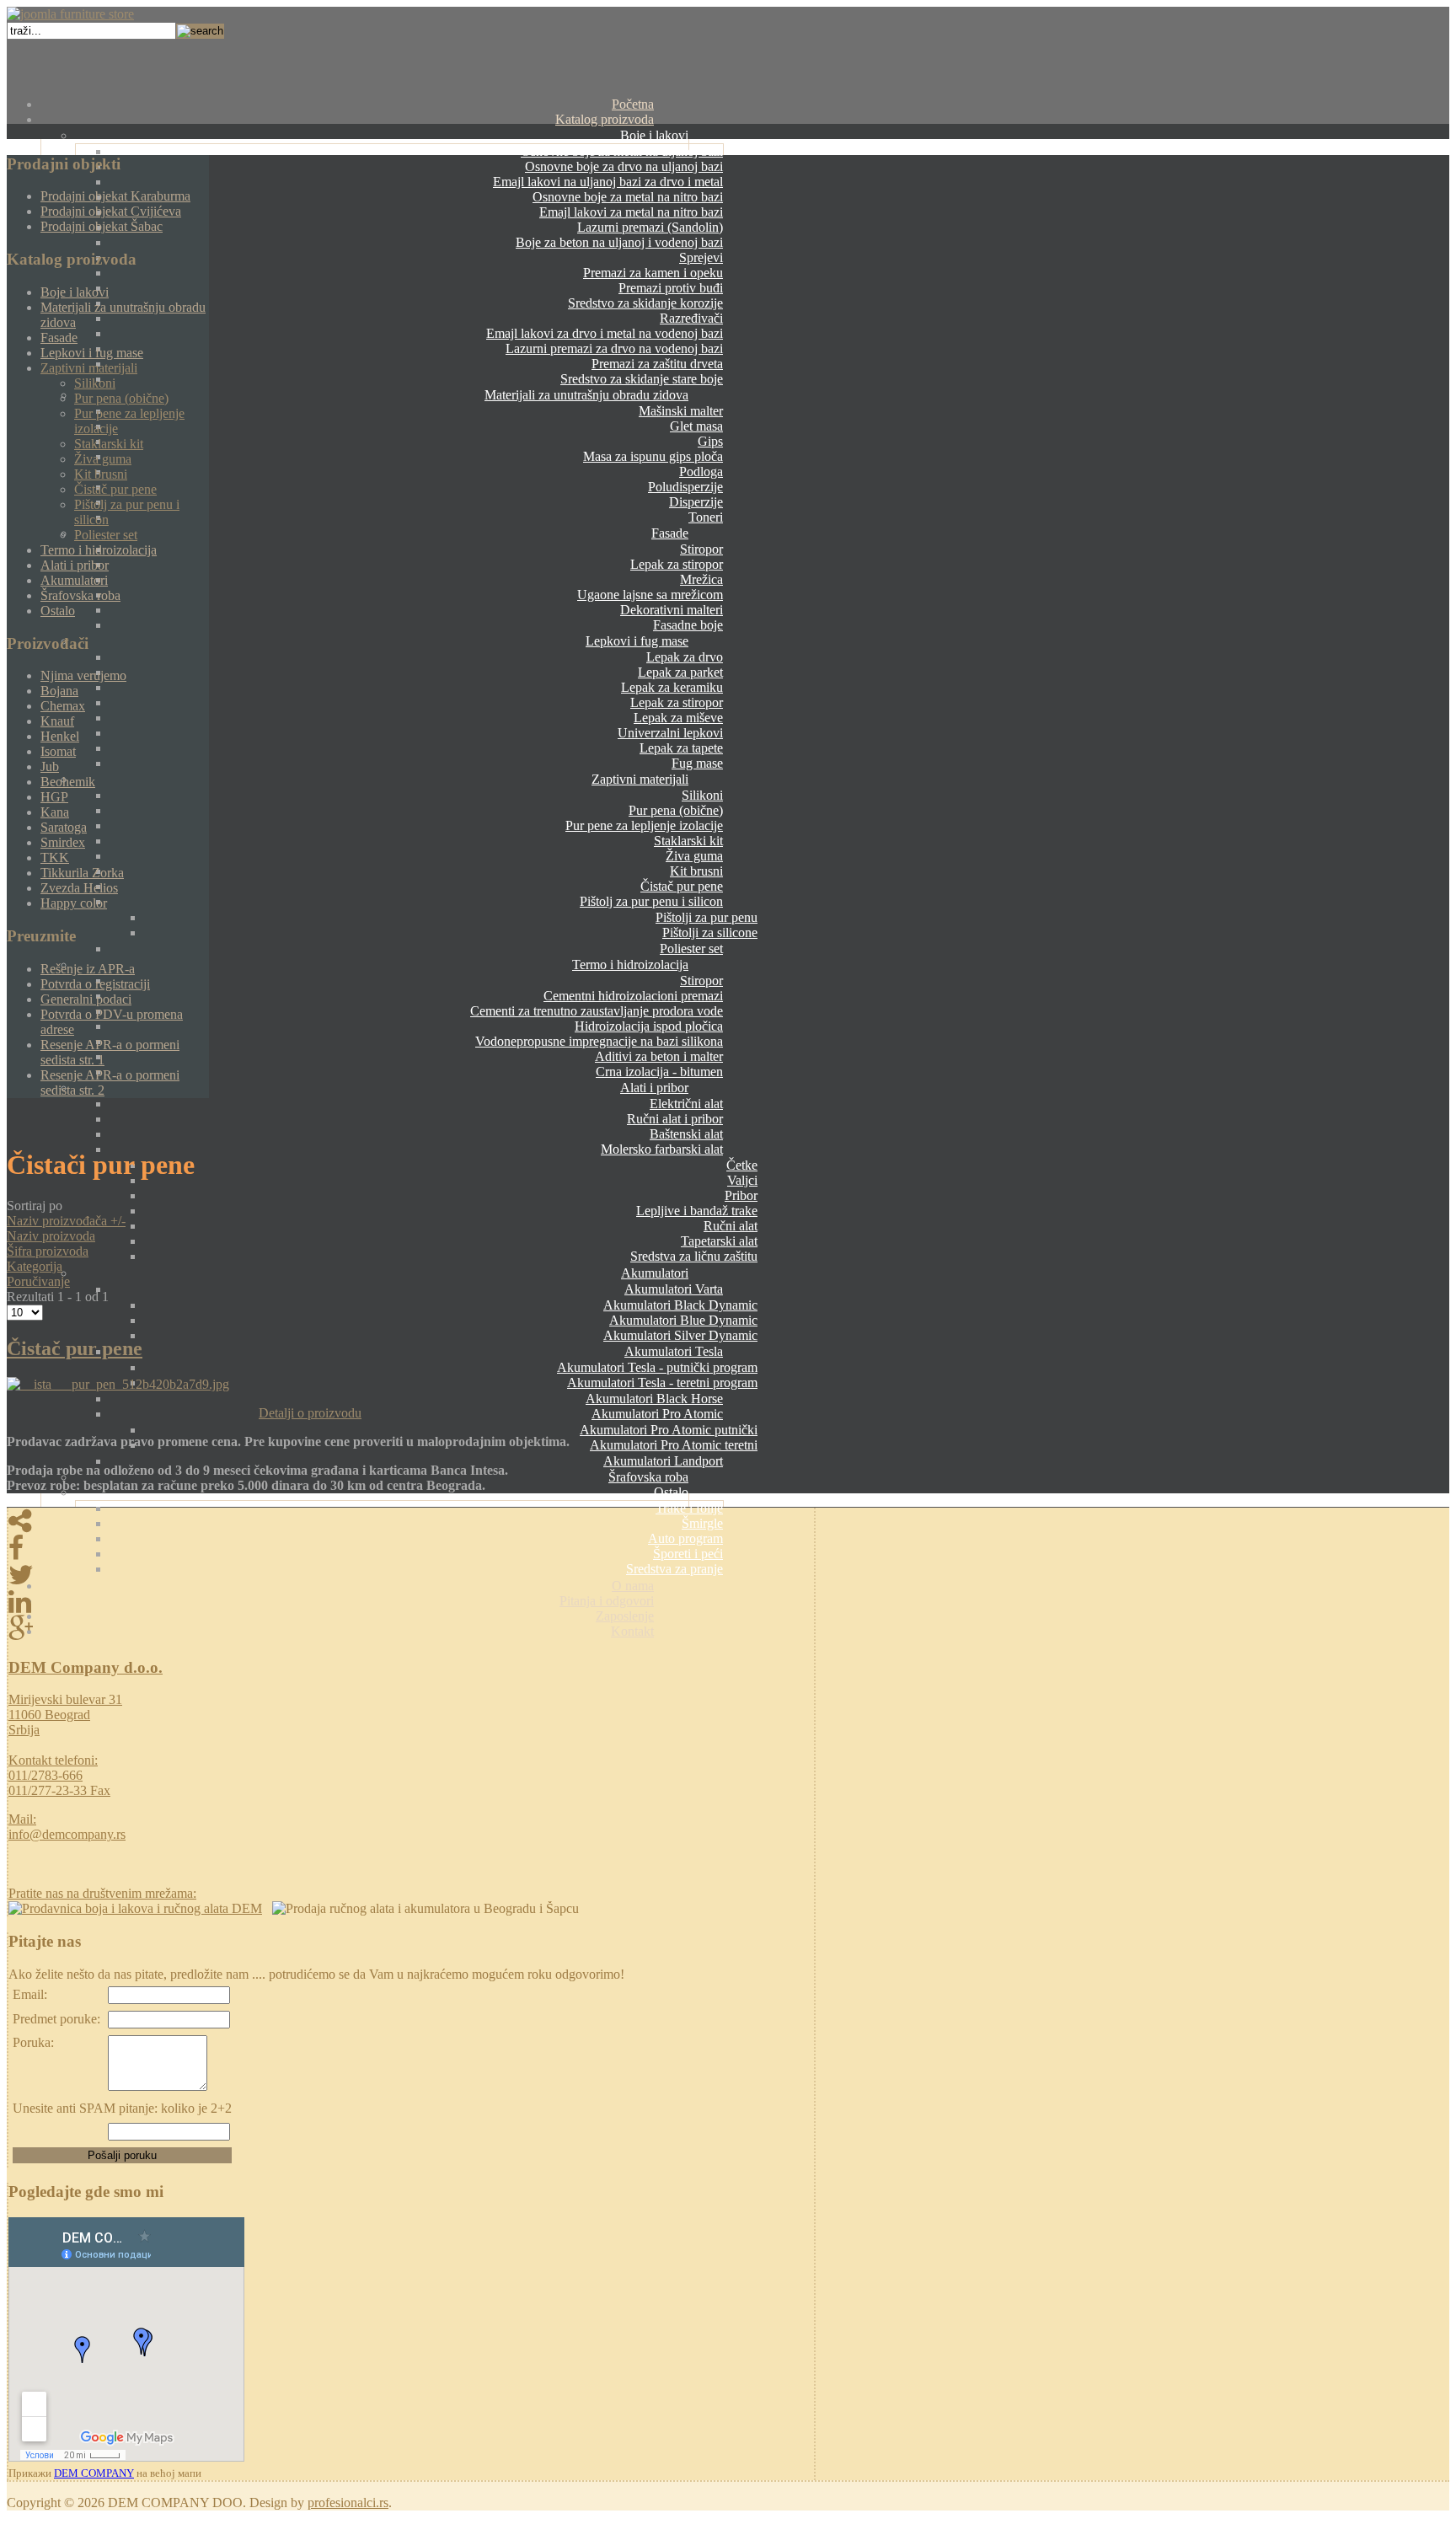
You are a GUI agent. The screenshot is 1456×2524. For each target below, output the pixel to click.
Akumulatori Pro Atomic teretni (674, 1445)
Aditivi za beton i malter (659, 1056)
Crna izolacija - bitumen (659, 1072)
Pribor (741, 1195)
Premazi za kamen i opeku (653, 273)
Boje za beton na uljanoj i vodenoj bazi (619, 242)
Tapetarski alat (719, 1241)
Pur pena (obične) (676, 810)
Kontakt (632, 1631)
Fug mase (697, 763)
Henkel (60, 736)
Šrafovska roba (648, 1477)
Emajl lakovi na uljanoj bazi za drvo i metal (608, 182)
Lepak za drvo (685, 657)
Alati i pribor (654, 1088)
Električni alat (686, 1104)
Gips (710, 441)
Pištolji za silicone (710, 932)
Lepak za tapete (681, 748)
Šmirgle (702, 1523)
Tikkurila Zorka (82, 873)
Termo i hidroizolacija (630, 965)
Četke (742, 1165)
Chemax (63, 706)
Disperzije (696, 502)
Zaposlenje (625, 1616)
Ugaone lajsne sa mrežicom (650, 595)
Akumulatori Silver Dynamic (680, 1335)
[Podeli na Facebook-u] (411, 1548)
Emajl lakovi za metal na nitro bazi (631, 212)
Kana (55, 812)
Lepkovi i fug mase (637, 641)
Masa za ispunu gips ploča (653, 456)
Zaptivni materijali (640, 779)
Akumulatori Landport (663, 1461)
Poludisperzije (685, 487)
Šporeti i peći (688, 1554)
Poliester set (691, 949)
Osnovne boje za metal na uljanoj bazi (622, 151)
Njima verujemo (83, 675)
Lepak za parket (680, 672)
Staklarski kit (688, 841)
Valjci (742, 1180)
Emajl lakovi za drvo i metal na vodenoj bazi (605, 333)
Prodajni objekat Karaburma (115, 196)
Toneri (706, 517)
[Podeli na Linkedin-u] (411, 1602)
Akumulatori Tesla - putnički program (657, 1367)
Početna (633, 104)
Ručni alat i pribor (675, 1119)
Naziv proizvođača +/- (66, 1221)
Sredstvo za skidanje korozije (645, 303)
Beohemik (68, 782)
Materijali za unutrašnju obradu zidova (586, 395)
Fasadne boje (688, 625)
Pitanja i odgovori (607, 1601)
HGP (54, 797)
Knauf (57, 721)
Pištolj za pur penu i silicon (651, 901)
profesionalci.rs (348, 2503)
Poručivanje (38, 1281)
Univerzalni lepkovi (670, 733)
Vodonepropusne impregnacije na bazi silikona (599, 1041)
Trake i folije (689, 1508)
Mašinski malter (681, 411)
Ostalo (671, 1492)
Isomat (58, 751)
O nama (633, 1586)
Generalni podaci (86, 999)
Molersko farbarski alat (662, 1149)
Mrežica (701, 579)
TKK (55, 857)
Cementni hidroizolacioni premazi (633, 996)
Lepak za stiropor (677, 564)
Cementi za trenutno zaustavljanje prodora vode (597, 1011)
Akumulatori (655, 1273)
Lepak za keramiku (672, 687)
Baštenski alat (686, 1134)
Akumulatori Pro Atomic (657, 1414)
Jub (50, 766)
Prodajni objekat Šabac (102, 226)
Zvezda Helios (79, 888)
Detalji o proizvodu (310, 1413)
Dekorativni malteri (672, 610)
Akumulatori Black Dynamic (680, 1305)
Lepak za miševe (678, 718)
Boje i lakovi (654, 135)
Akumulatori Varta (674, 1289)
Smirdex (63, 842)
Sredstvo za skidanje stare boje (642, 379)
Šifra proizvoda (48, 1251)
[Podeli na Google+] (411, 1629)
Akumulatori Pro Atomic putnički (669, 1430)
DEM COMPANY (94, 2473)
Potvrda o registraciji (95, 984)
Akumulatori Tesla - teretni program (662, 1383)
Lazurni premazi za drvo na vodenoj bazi (614, 348)
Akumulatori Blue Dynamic (683, 1320)
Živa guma (694, 856)
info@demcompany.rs (67, 1834)
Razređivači (691, 318)
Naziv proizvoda (51, 1236)
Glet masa (696, 426)
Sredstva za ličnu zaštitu (694, 1256)
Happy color (74, 903)
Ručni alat (731, 1226)
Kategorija (35, 1266)
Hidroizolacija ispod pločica (649, 1026)
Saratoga (64, 827)
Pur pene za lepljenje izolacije (644, 825)
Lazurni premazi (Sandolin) (650, 227)
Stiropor (701, 549)
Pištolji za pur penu (707, 917)
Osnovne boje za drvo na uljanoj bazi (624, 166)
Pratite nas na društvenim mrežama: (102, 1893)
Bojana (59, 691)
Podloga (701, 472)
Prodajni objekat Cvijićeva (111, 211)
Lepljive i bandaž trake (697, 1211)
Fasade (670, 533)
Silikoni (702, 795)
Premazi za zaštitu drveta (657, 364)
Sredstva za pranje (674, 1569)
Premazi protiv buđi (671, 288)
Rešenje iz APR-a (88, 969)
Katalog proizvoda (605, 119)
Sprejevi (701, 257)
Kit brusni (696, 871)
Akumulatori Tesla (674, 1351)
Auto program (685, 1538)
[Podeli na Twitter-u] (411, 1575)
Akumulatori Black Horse (654, 1399)
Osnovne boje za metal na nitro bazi (628, 197)
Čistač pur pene (682, 886)
